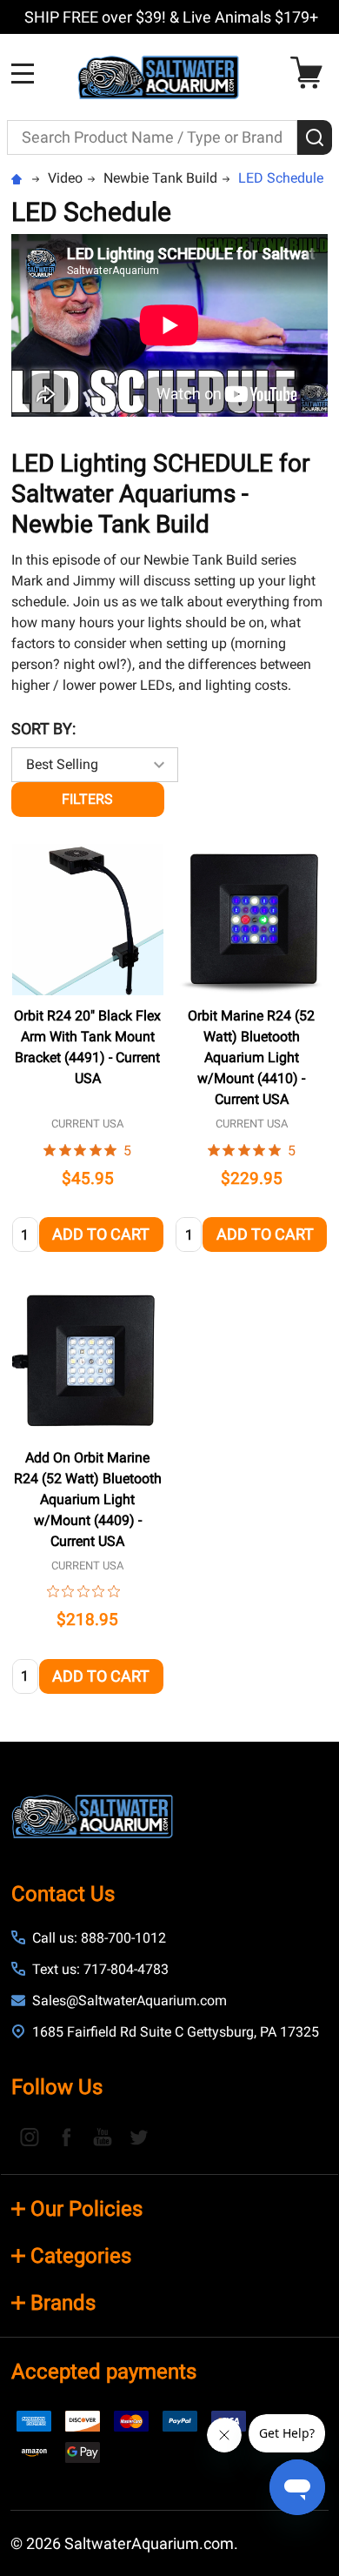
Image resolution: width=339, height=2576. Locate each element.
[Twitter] (139, 2137)
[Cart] (311, 73)
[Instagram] (30, 2137)
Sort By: (43, 729)
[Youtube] (103, 2137)
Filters (87, 799)
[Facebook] (66, 2137)
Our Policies (86, 2209)
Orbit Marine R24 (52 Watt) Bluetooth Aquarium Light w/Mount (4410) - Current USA (251, 1057)
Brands (63, 2303)
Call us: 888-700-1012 (99, 1938)
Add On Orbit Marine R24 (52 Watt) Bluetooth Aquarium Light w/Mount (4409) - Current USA (88, 1499)
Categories (81, 2256)
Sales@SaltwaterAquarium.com (130, 2001)
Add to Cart (101, 1234)
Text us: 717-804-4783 (100, 1969)
